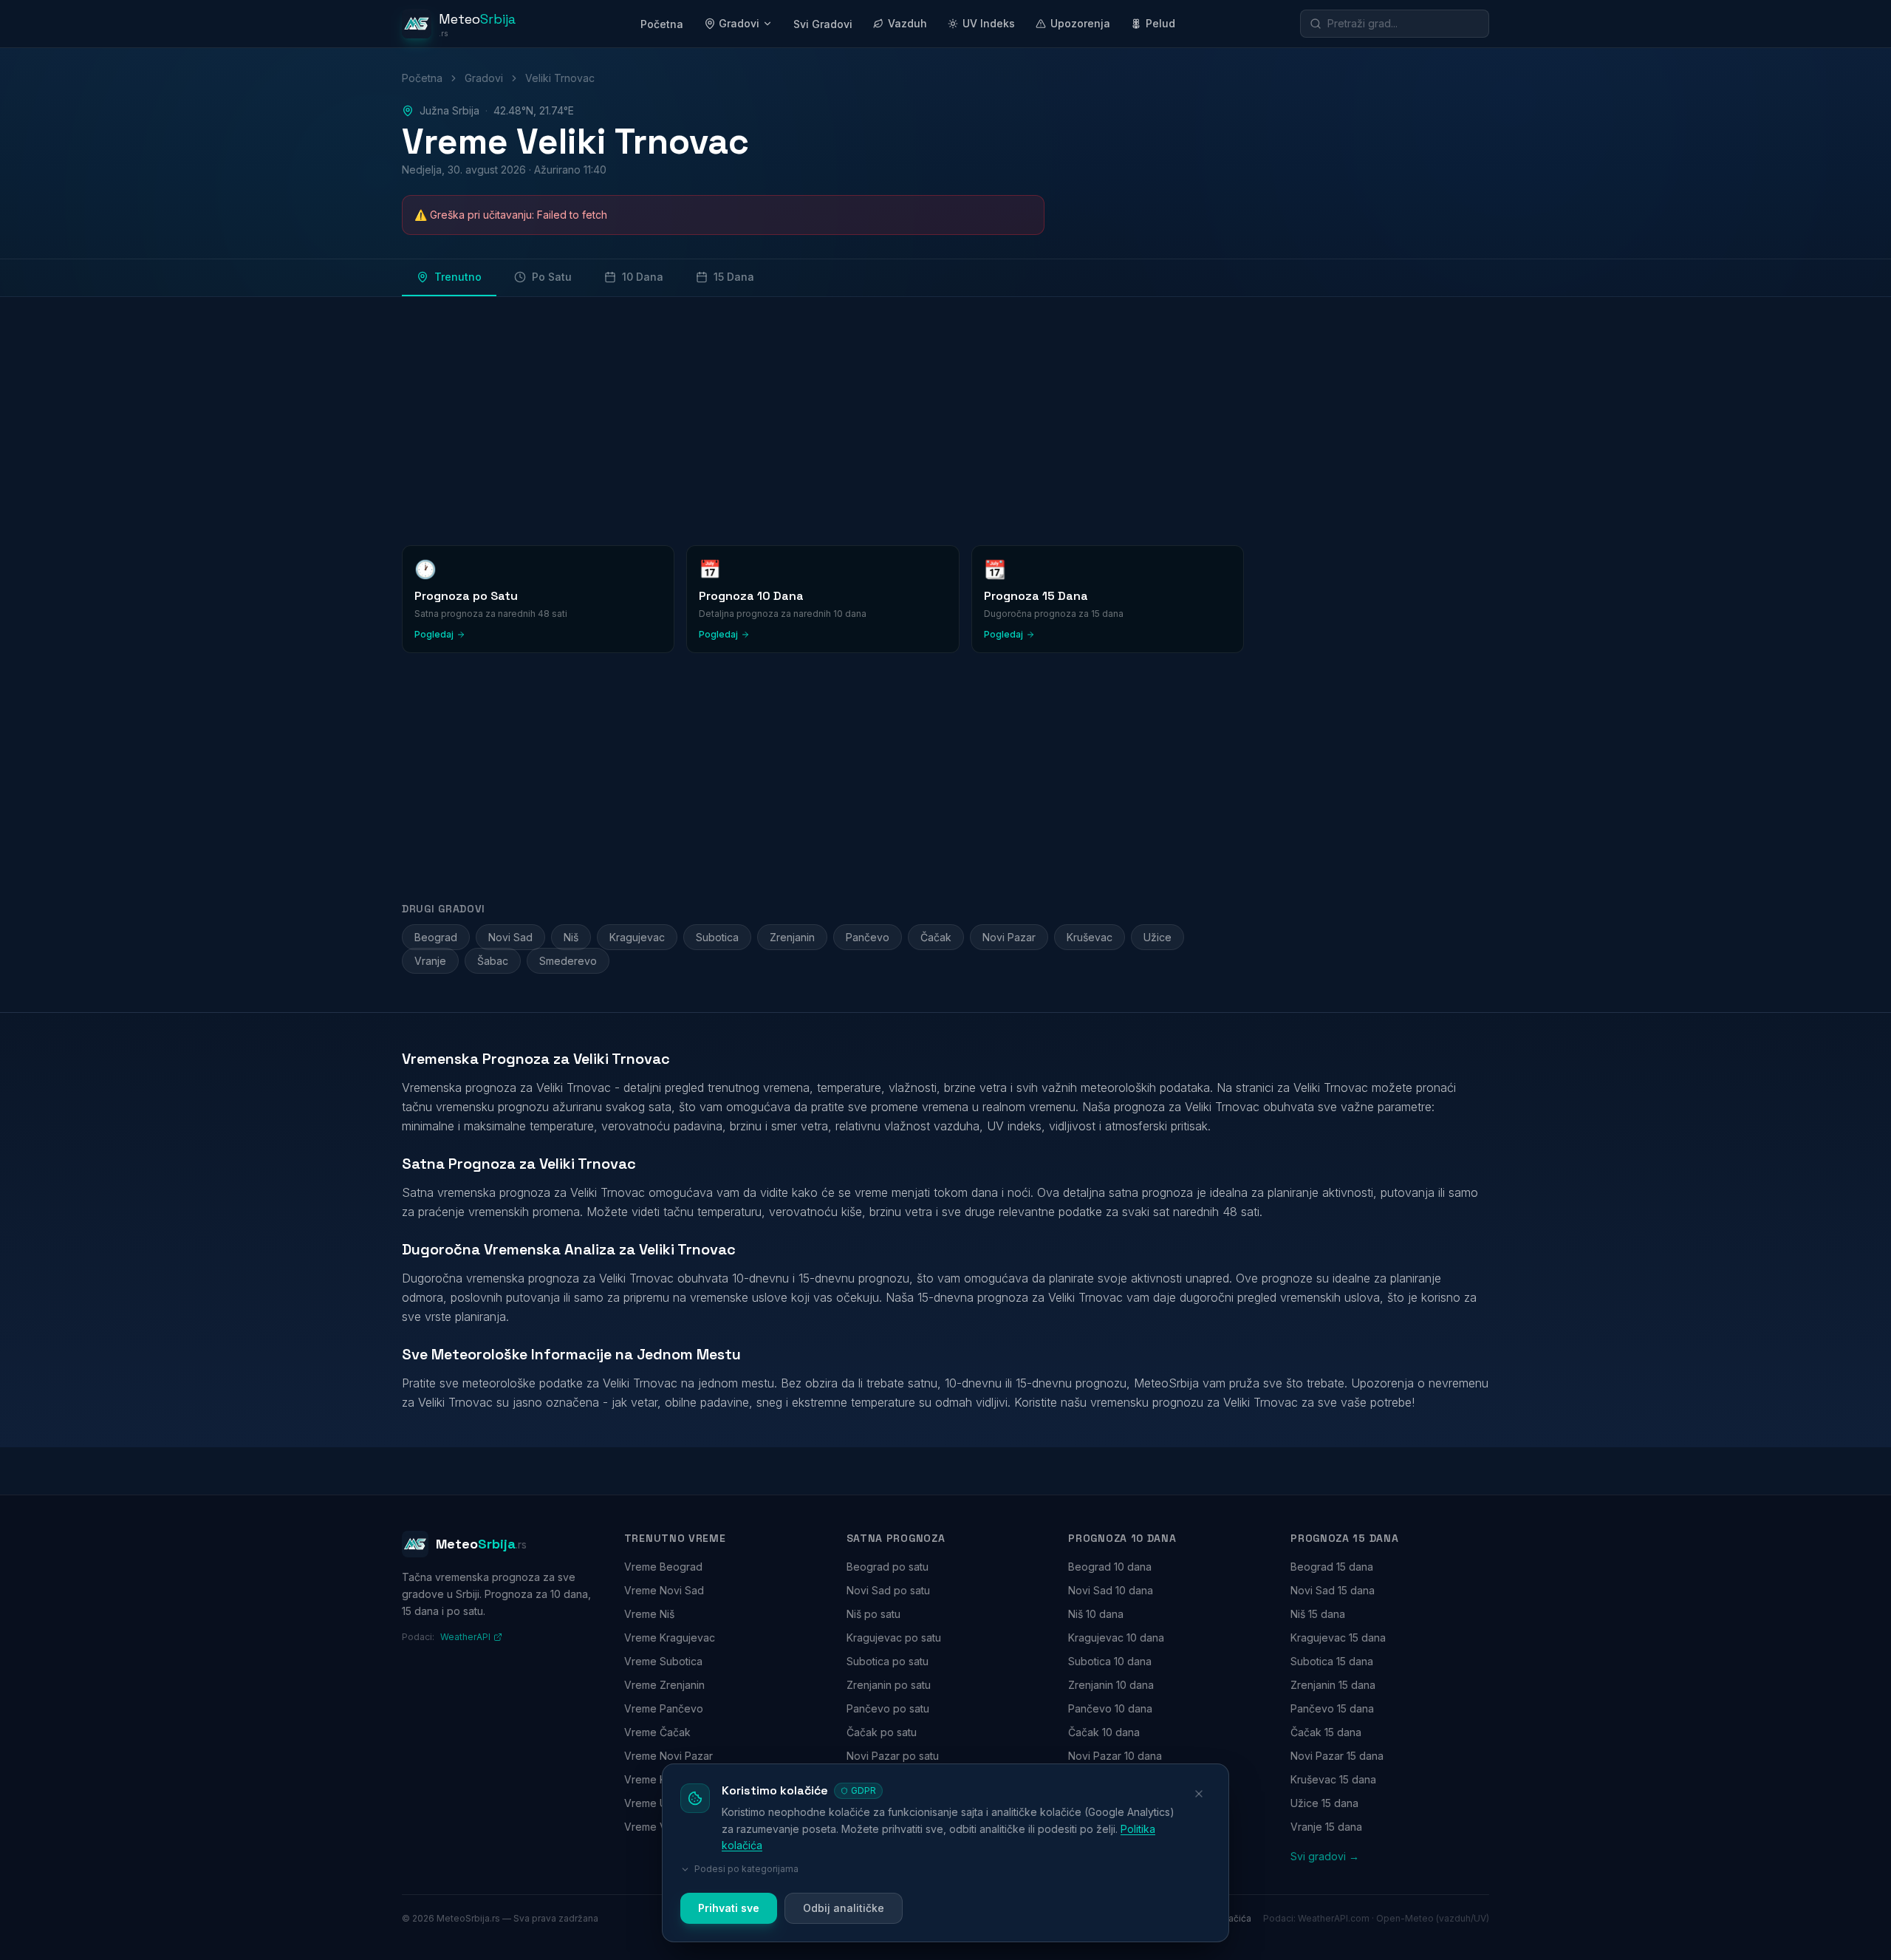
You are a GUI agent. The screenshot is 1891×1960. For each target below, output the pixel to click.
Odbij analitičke (844, 1908)
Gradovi (739, 23)
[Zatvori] (1199, 1794)
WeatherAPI (465, 1637)
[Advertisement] (845, 418)
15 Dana (734, 277)
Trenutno (458, 277)
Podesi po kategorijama (746, 1869)
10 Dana (643, 277)
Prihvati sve (729, 1908)
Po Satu (552, 277)
